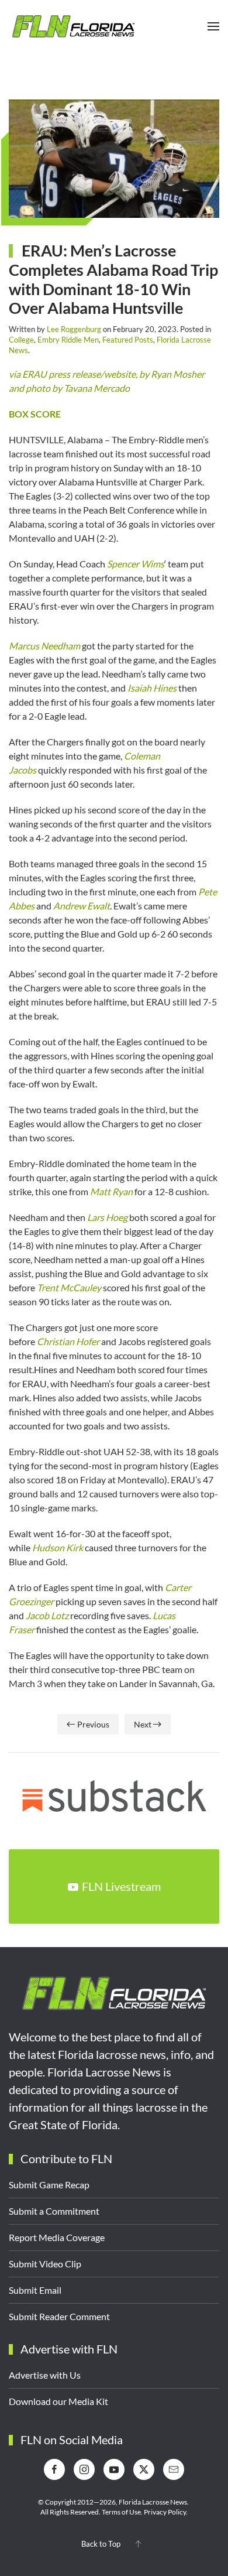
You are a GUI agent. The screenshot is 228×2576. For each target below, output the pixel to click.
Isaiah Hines (152, 688)
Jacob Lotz (47, 1615)
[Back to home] (73, 26)
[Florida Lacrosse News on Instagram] (84, 2469)
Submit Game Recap (49, 2185)
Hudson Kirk (58, 1547)
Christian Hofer (68, 1341)
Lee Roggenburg (74, 329)
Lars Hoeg (107, 1217)
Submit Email (35, 2290)
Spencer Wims (136, 564)
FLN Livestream (121, 1886)
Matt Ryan (111, 1191)
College (21, 340)
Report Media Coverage (57, 2237)
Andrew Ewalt (82, 906)
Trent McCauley (69, 1287)
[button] (213, 26)
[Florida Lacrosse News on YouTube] (114, 2469)
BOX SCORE (35, 414)
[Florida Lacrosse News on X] (144, 2469)
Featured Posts (128, 340)
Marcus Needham (44, 646)
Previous (93, 1724)
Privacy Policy (165, 2512)
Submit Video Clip (45, 2264)
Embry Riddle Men (68, 340)
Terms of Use (121, 2512)
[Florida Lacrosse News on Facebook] (54, 2469)
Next (143, 1724)
